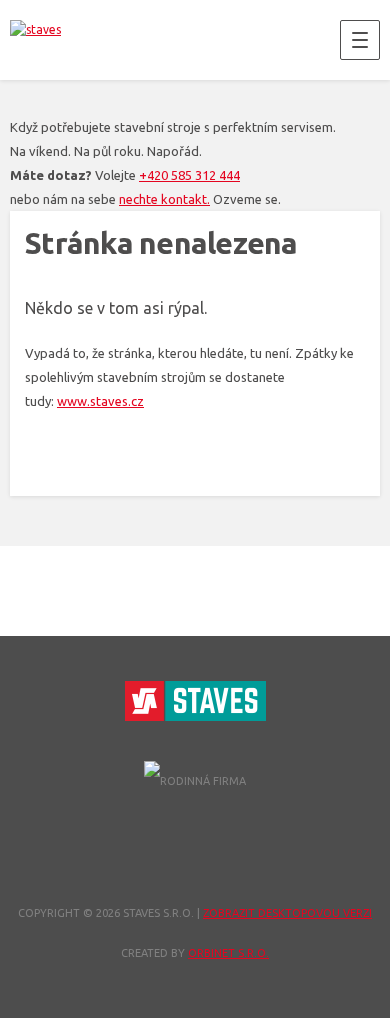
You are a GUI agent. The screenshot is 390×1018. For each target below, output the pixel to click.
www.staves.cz (100, 401)
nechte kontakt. (164, 199)
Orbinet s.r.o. (228, 953)
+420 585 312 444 (189, 175)
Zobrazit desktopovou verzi (287, 913)
